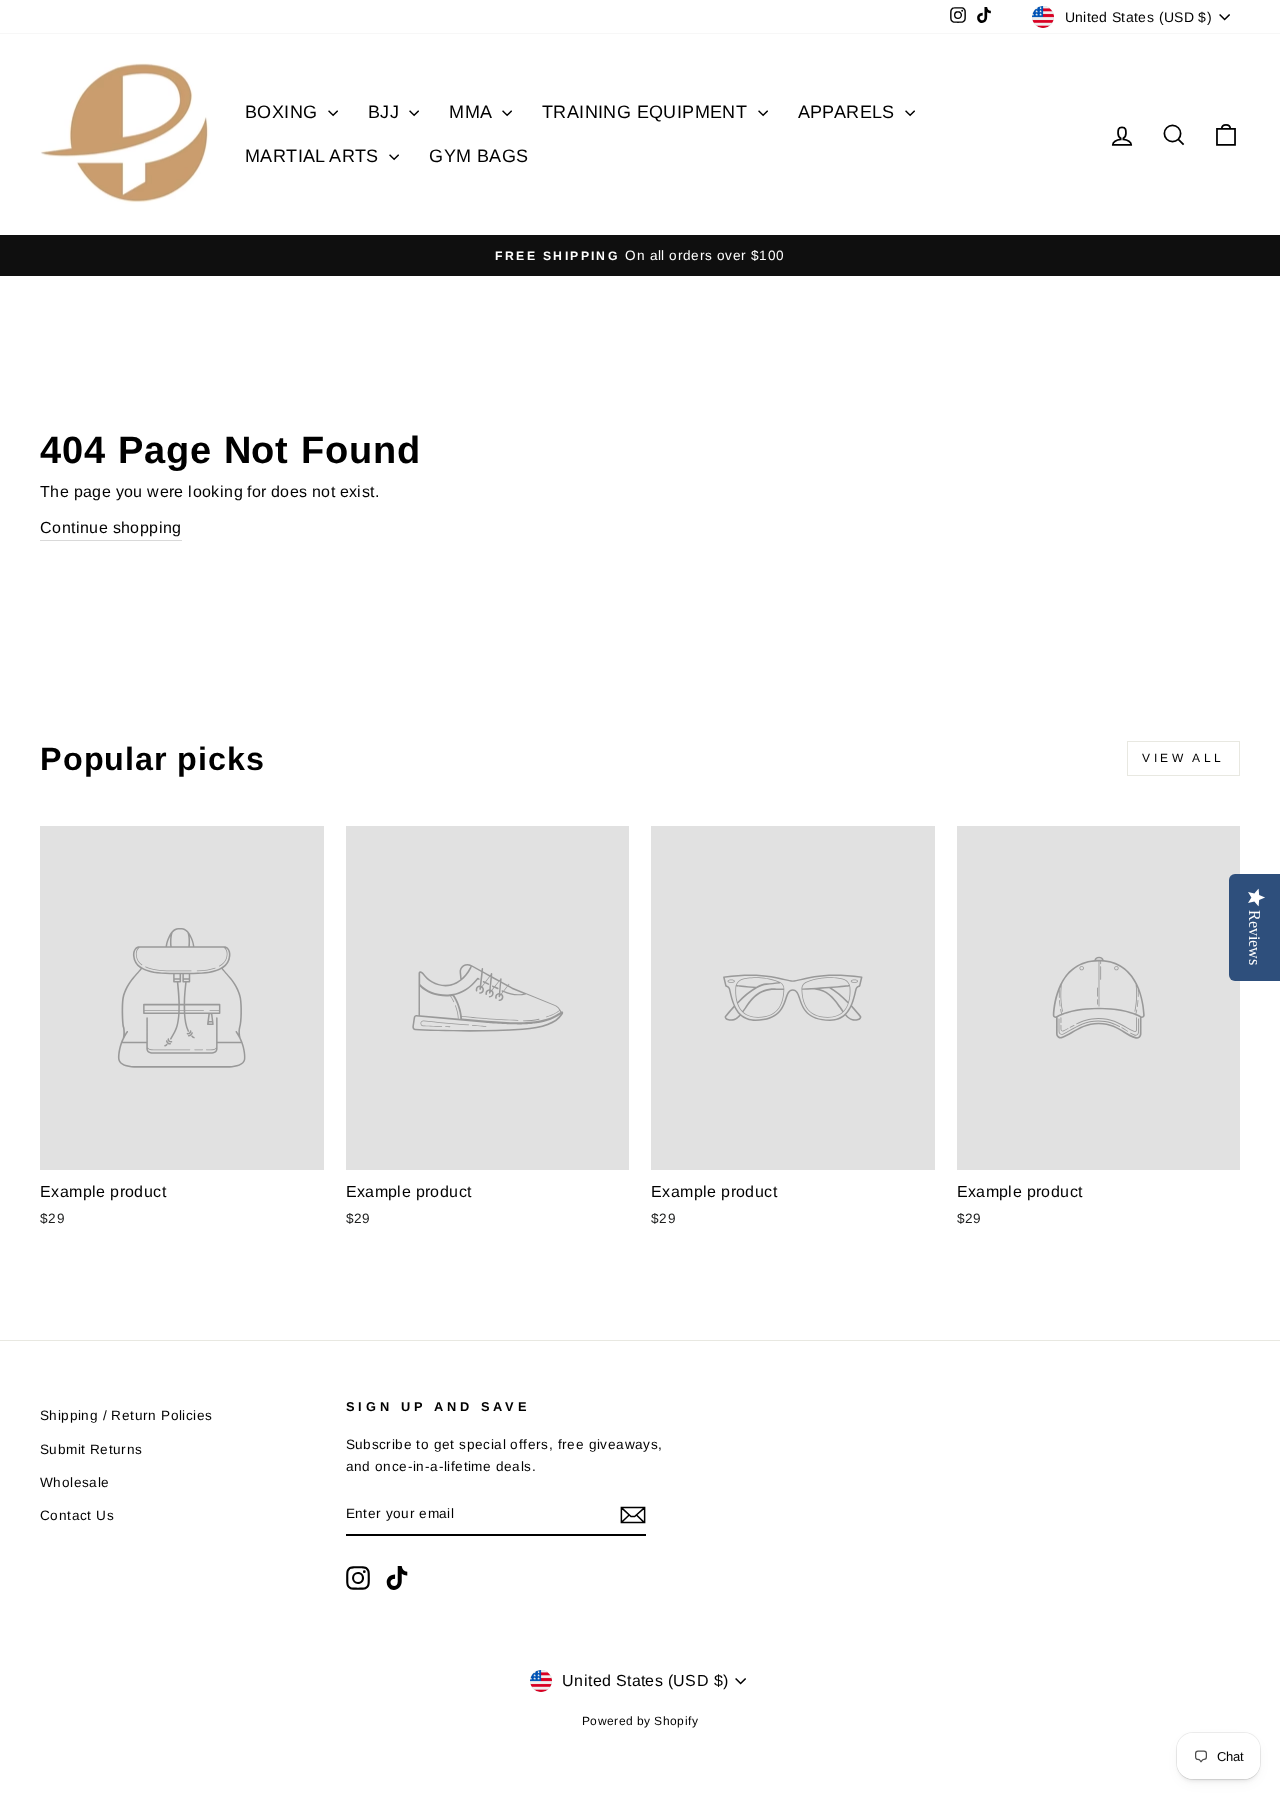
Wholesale (75, 1482)
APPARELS (849, 112)
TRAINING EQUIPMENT (647, 112)
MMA (473, 112)
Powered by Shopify (640, 1721)
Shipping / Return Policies (126, 1415)
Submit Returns (91, 1449)
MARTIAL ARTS (314, 156)
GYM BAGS (478, 156)
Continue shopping (111, 527)
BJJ (386, 112)
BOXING (284, 112)
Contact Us (77, 1515)
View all (1183, 758)
